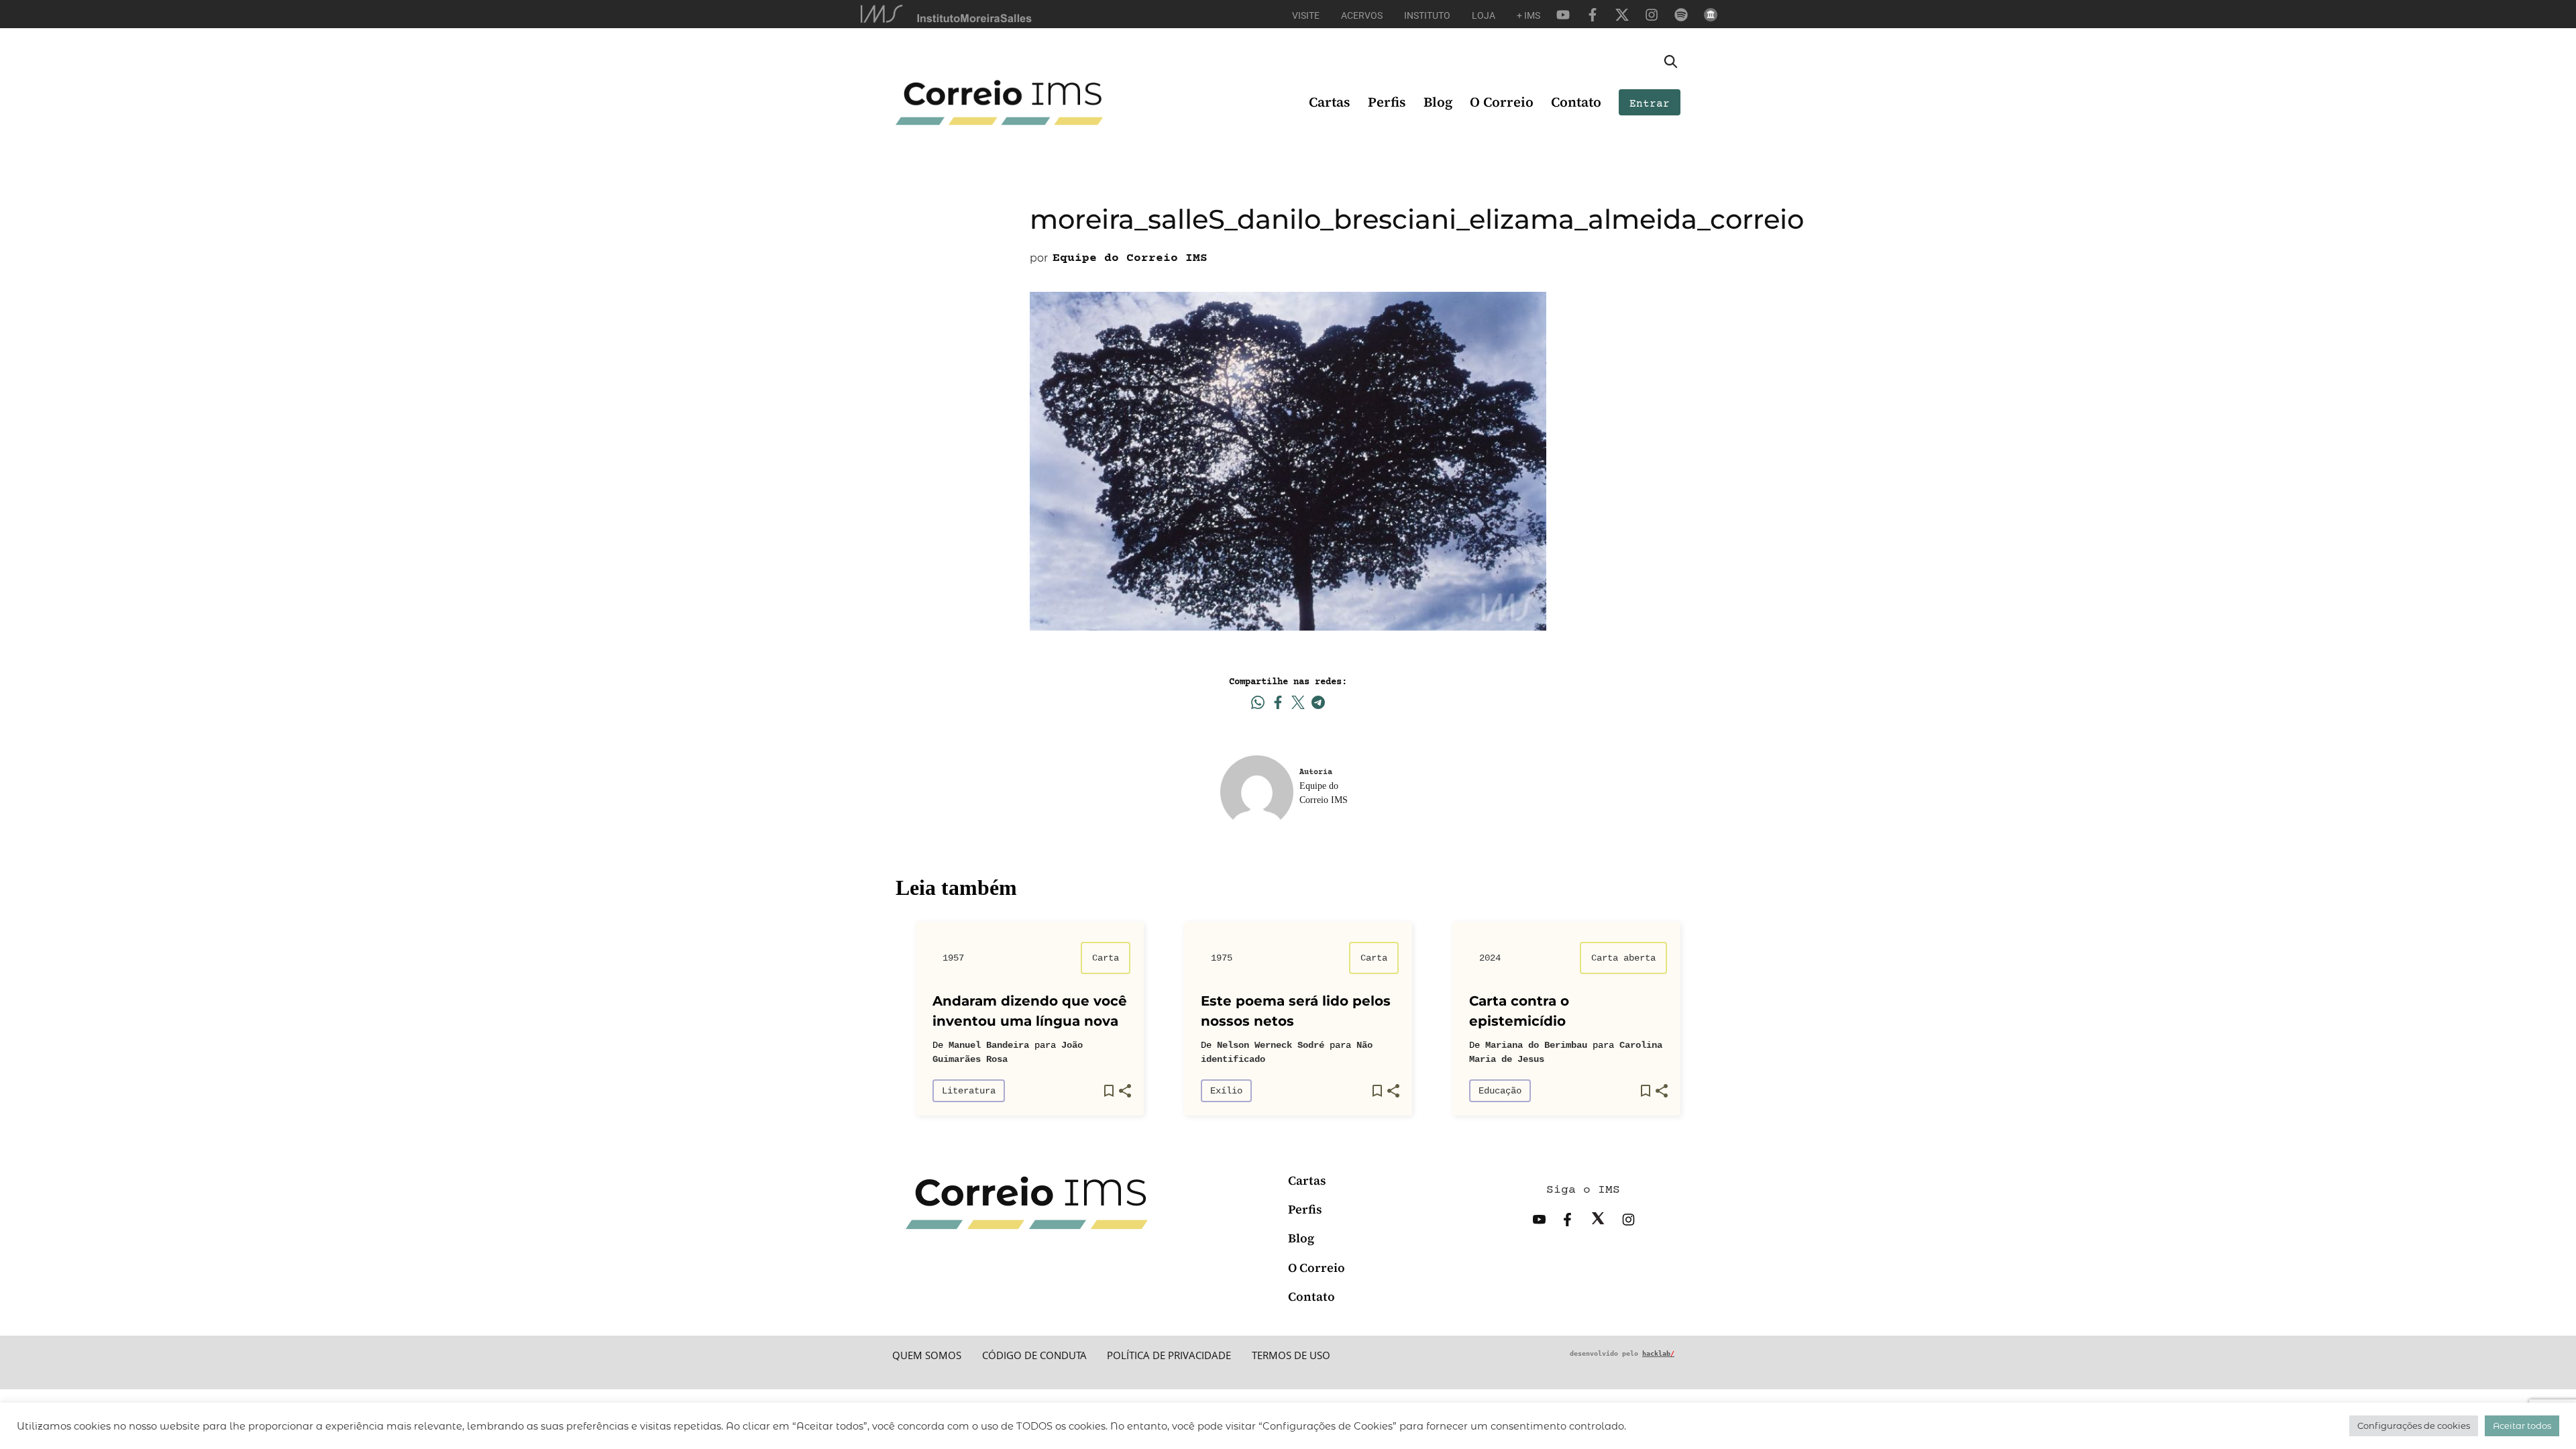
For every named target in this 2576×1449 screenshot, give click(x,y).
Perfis (1387, 102)
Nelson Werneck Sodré (1271, 1045)
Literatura (969, 1091)
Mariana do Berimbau (1536, 1045)
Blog (1438, 102)
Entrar (1650, 104)
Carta (1106, 958)
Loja (1484, 15)
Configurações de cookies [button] (2414, 1426)
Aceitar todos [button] (2522, 1426)
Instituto (1427, 15)
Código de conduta (1034, 1355)
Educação (1500, 1091)
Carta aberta (1623, 958)
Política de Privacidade (1169, 1355)
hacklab (1658, 1353)
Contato (1576, 102)
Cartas (1330, 102)
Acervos (1362, 15)
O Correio (1502, 102)
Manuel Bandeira (989, 1045)
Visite (1306, 15)
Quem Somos (927, 1355)
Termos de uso (1291, 1355)
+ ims (1528, 15)
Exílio (1226, 1091)
